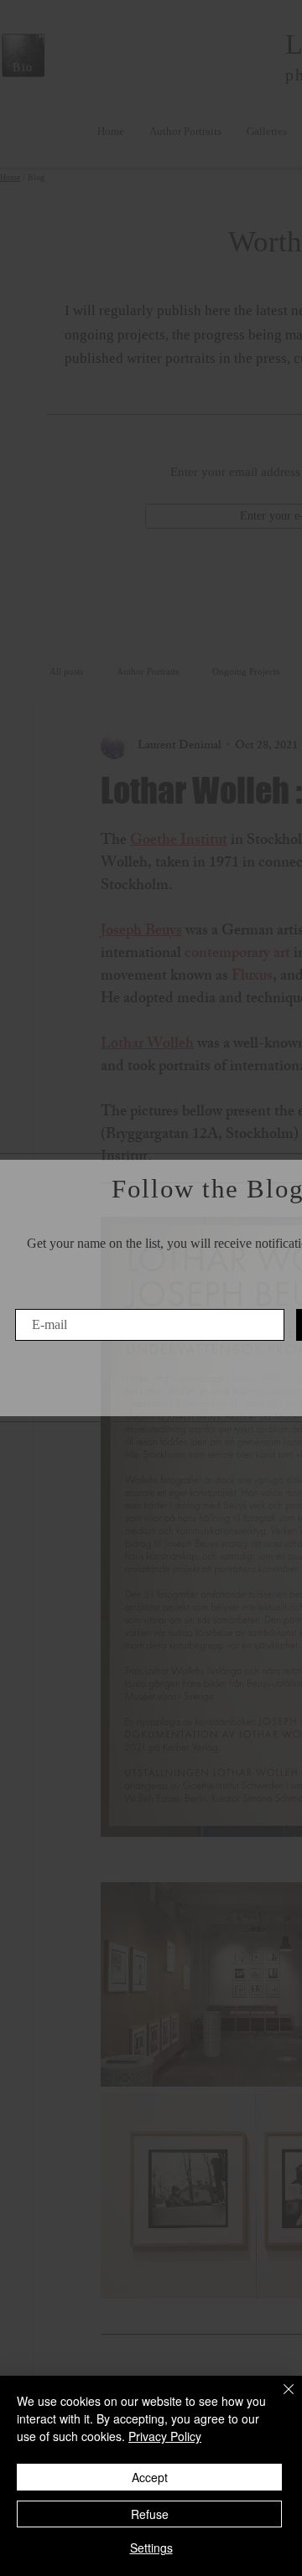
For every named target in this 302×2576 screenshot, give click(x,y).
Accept (150, 2477)
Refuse (150, 2514)
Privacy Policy (165, 2436)
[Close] (279, 2399)
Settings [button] (151, 2548)
